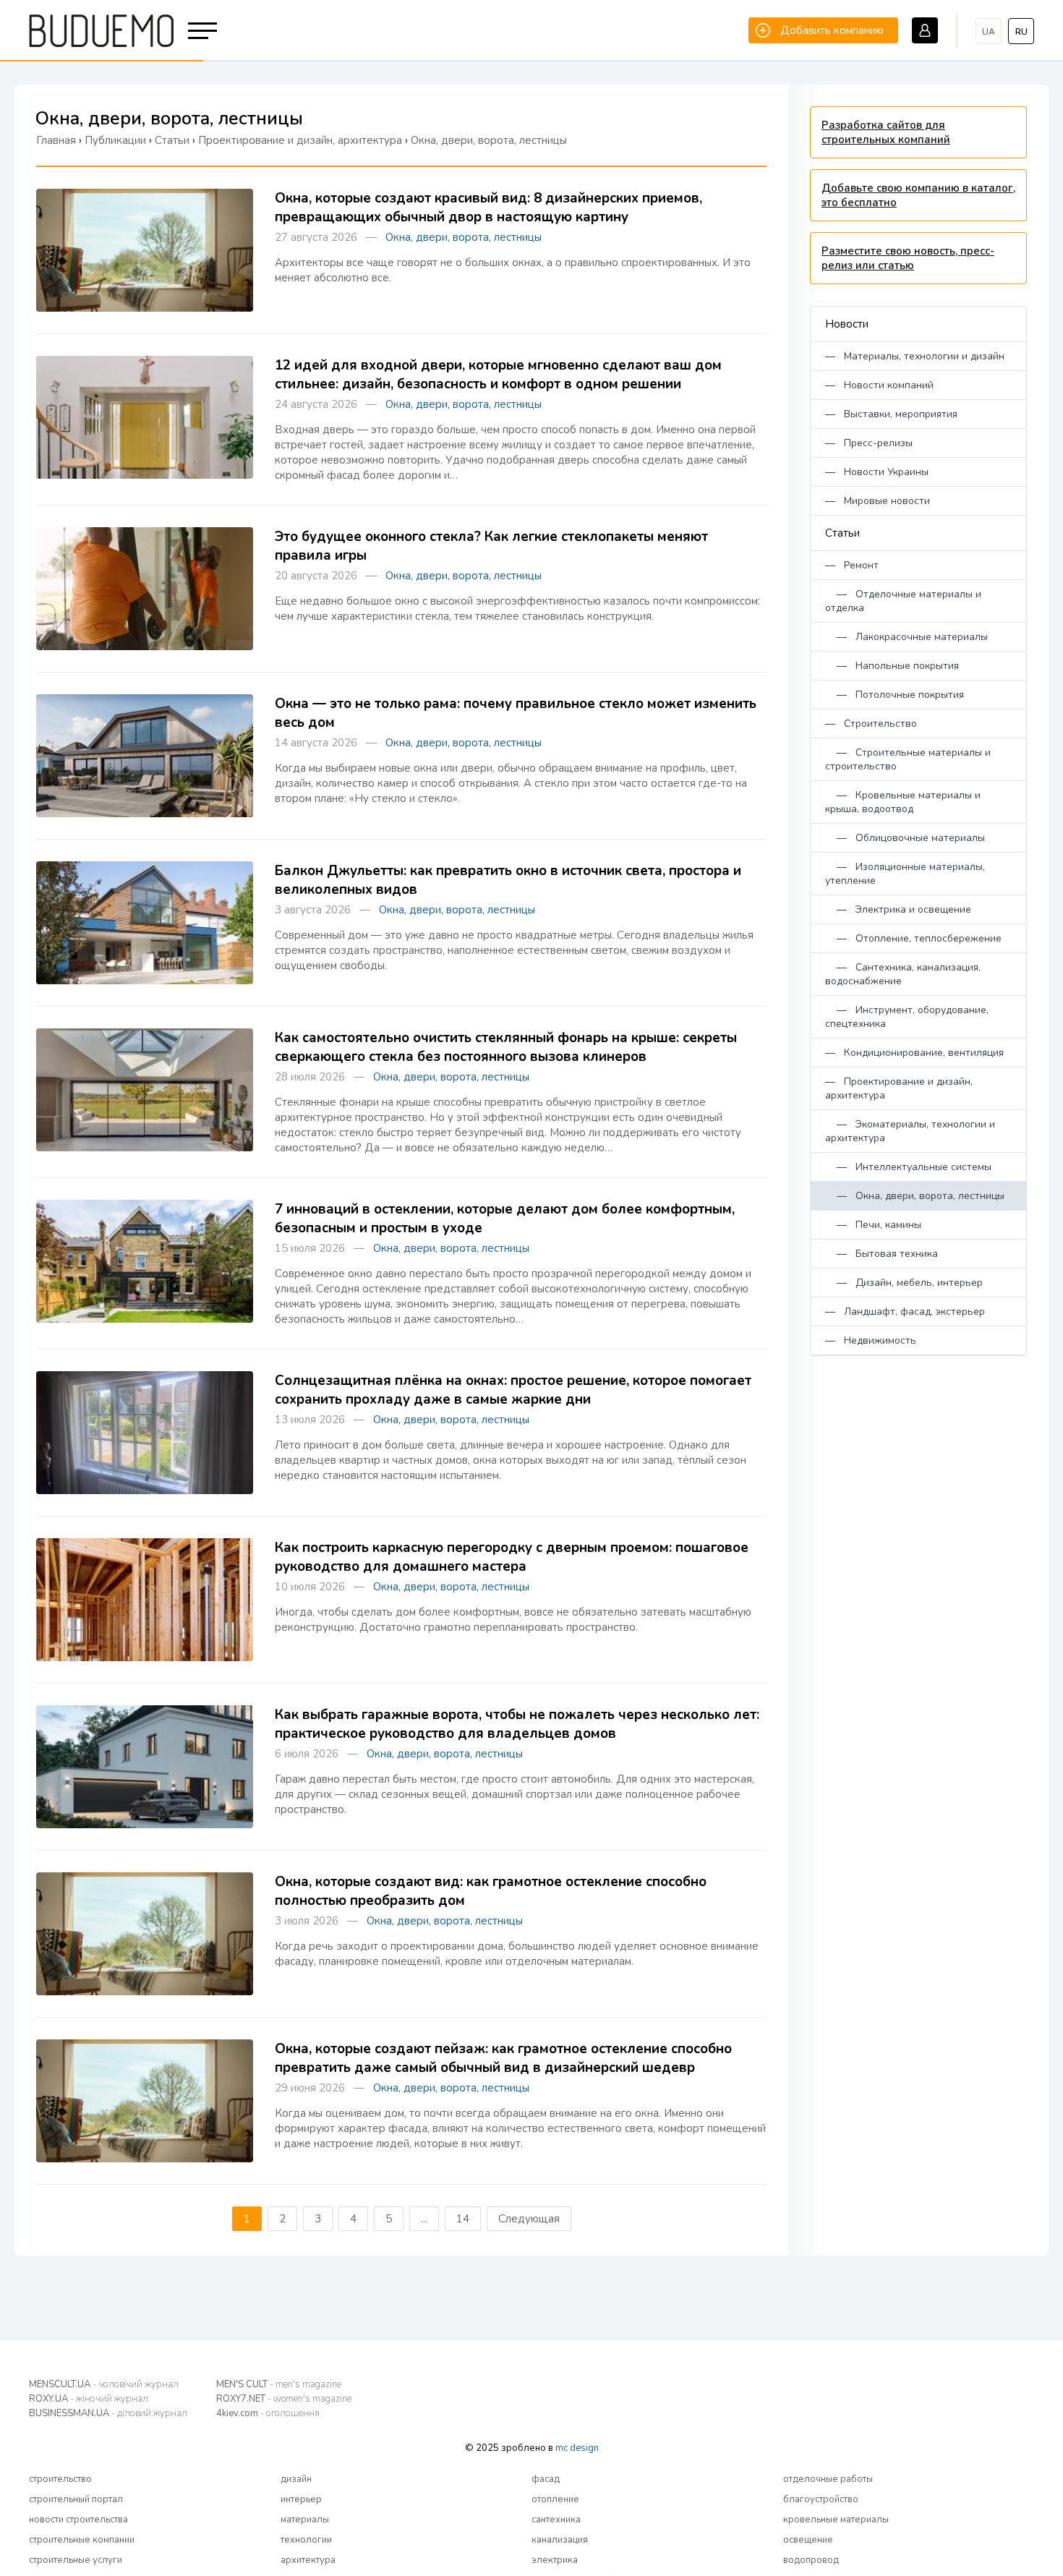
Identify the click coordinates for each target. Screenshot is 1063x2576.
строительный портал (76, 2499)
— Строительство (871, 724)
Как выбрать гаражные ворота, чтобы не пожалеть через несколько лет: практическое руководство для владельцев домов (517, 1724)
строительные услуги (76, 2560)
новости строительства (78, 2520)
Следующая (529, 2219)
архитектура (308, 2560)
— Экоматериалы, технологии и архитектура (910, 1131)
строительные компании (82, 2540)
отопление (555, 2499)
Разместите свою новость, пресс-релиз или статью (908, 258)
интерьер (301, 2499)
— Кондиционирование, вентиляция (914, 1053)
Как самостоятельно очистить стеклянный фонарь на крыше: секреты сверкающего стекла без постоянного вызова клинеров (506, 1047)
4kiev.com (268, 2413)
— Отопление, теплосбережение (913, 938)
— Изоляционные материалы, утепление (905, 874)
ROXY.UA (89, 2399)
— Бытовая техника (881, 1254)
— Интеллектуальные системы (908, 1167)
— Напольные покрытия (892, 666)
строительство (60, 2479)
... (424, 2219)
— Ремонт (852, 565)
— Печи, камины (873, 1225)
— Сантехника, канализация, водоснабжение (903, 974)
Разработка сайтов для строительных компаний (886, 132)
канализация (560, 2540)
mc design (577, 2448)
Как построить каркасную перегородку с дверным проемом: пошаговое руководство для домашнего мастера (512, 1557)
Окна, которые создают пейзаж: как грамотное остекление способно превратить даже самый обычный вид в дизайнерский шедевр (503, 2058)
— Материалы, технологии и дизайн (915, 356)
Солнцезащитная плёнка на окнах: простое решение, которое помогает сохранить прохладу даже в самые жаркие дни (513, 1390)
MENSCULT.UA (104, 2384)
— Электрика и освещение (898, 909)
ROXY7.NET (284, 2399)
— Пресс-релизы (869, 443)
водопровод (811, 2560)
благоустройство (821, 2499)
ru (1021, 32)
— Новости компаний (879, 385)
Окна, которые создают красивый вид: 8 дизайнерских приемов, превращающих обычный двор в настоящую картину (488, 208)
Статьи (842, 533)
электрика (555, 2560)
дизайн (296, 2479)
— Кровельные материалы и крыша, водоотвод (903, 802)
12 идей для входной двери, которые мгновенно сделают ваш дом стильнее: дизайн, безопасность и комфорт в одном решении (498, 375)
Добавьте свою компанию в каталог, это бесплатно (918, 195)
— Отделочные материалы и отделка (903, 601)
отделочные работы (828, 2479)
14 (463, 2219)
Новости (847, 324)
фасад (546, 2479)
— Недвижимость (871, 1340)
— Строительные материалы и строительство (908, 759)
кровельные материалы (836, 2520)
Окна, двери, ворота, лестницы (464, 237)
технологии (306, 2540)
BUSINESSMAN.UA (108, 2413)
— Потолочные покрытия (895, 695)
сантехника (556, 2520)
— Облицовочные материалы (905, 838)
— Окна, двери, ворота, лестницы (915, 1196)
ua (989, 32)
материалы (305, 2520)
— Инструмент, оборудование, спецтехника (907, 1017)
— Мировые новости (878, 501)
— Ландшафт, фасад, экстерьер (905, 1312)
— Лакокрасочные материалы (906, 637)
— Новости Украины (877, 472)
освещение (808, 2540)
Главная (56, 140)
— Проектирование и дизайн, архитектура (899, 1088)
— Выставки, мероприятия (891, 414)
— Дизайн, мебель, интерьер (904, 1283)
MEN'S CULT (279, 2384)
